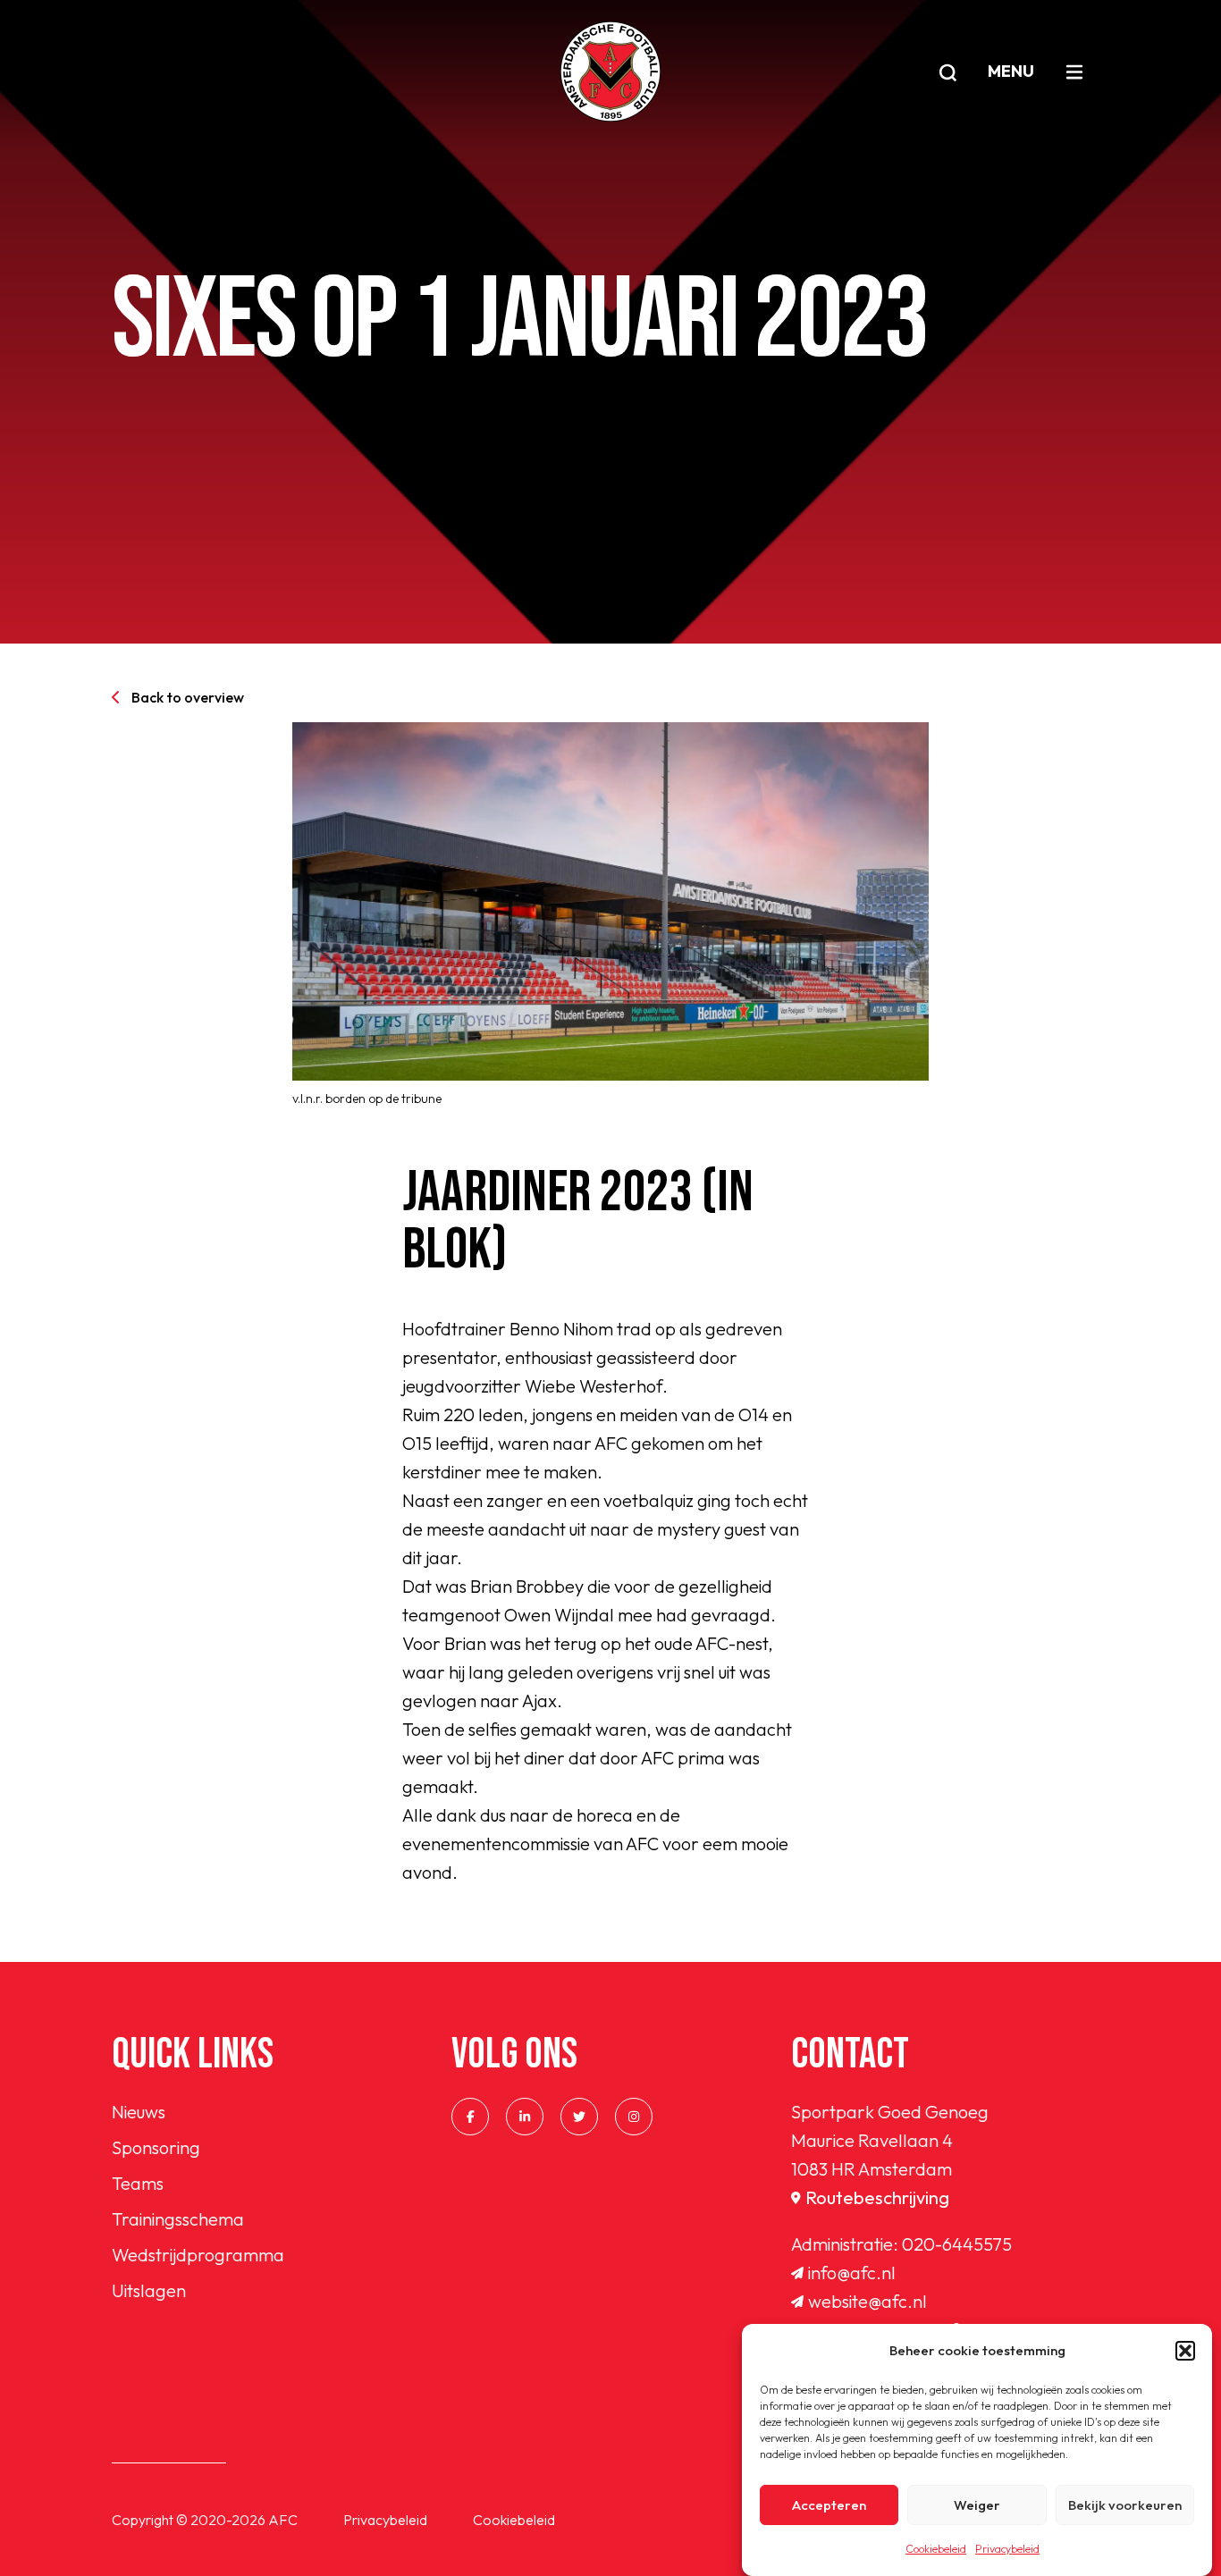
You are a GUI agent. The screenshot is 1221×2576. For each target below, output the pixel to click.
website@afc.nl (867, 2301)
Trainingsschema (178, 2219)
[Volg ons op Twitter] (579, 2117)
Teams (138, 2183)
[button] (1185, 2351)
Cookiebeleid (936, 2549)
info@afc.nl (852, 2273)
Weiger (977, 2505)
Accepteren (829, 2505)
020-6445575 (957, 2244)
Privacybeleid (1007, 2549)
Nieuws (139, 2112)
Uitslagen (149, 2290)
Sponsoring (156, 2147)
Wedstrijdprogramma (198, 2255)
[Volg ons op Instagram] (634, 2117)
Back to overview (188, 697)
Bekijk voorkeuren (1125, 2505)
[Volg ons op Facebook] (470, 2117)
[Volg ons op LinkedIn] (525, 2117)
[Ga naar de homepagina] (610, 72)
